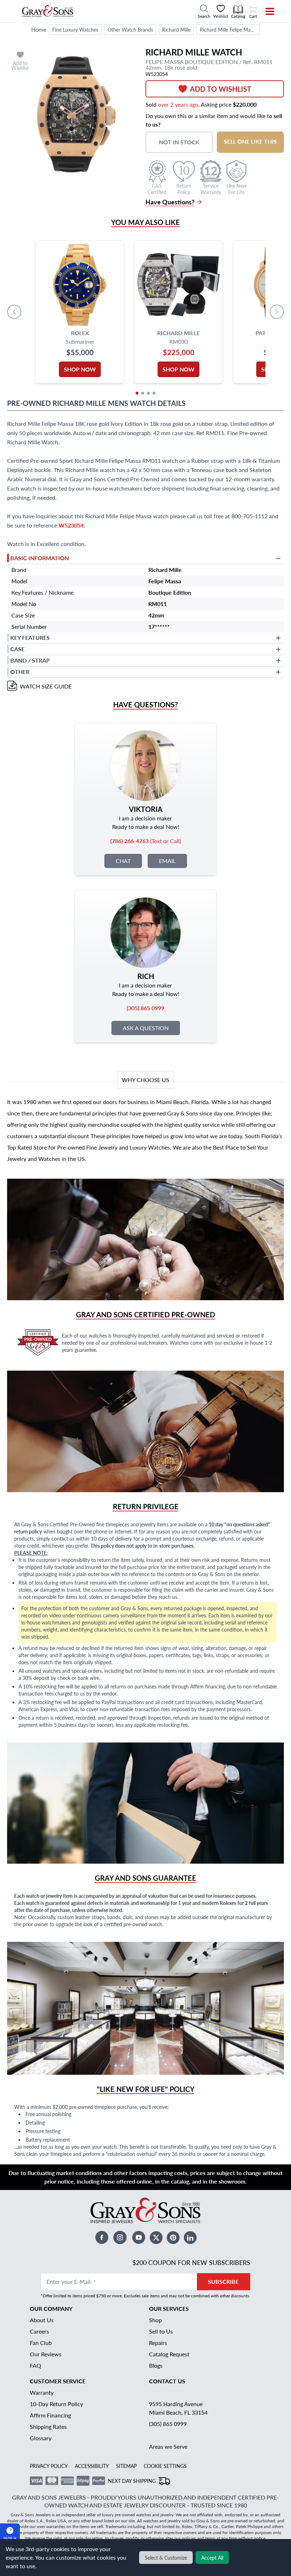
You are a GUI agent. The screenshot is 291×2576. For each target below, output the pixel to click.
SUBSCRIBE (223, 2282)
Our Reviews (46, 2354)
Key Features (30, 638)
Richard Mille (176, 30)
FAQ (35, 2365)
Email (167, 861)
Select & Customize (166, 2558)
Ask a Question (146, 1028)
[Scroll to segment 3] (148, 393)
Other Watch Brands (130, 30)
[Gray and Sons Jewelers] (48, 11)
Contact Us (167, 2381)
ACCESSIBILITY (92, 2466)
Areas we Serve (168, 2446)
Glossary (41, 2438)
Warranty (42, 2392)
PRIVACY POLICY (49, 2466)
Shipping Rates (48, 2427)
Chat (123, 861)
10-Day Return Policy (56, 2404)
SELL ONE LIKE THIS (250, 141)
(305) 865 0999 (168, 2424)
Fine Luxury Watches (75, 30)
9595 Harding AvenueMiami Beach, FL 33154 (178, 2408)
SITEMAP (126, 2466)
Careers (39, 2331)
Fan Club (41, 2343)
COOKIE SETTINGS (165, 2466)
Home (39, 29)
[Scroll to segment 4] (154, 393)
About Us (42, 2320)
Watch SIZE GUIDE (46, 686)
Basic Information (40, 558)
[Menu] (265, 11)
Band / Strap (30, 660)
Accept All (212, 2558)
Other (20, 672)
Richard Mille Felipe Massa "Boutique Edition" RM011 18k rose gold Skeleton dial (230, 30)
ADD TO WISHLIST (221, 89)
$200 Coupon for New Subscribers (191, 2262)
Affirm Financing (50, 2415)
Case (17, 649)
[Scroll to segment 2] (143, 393)
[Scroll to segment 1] (137, 393)
